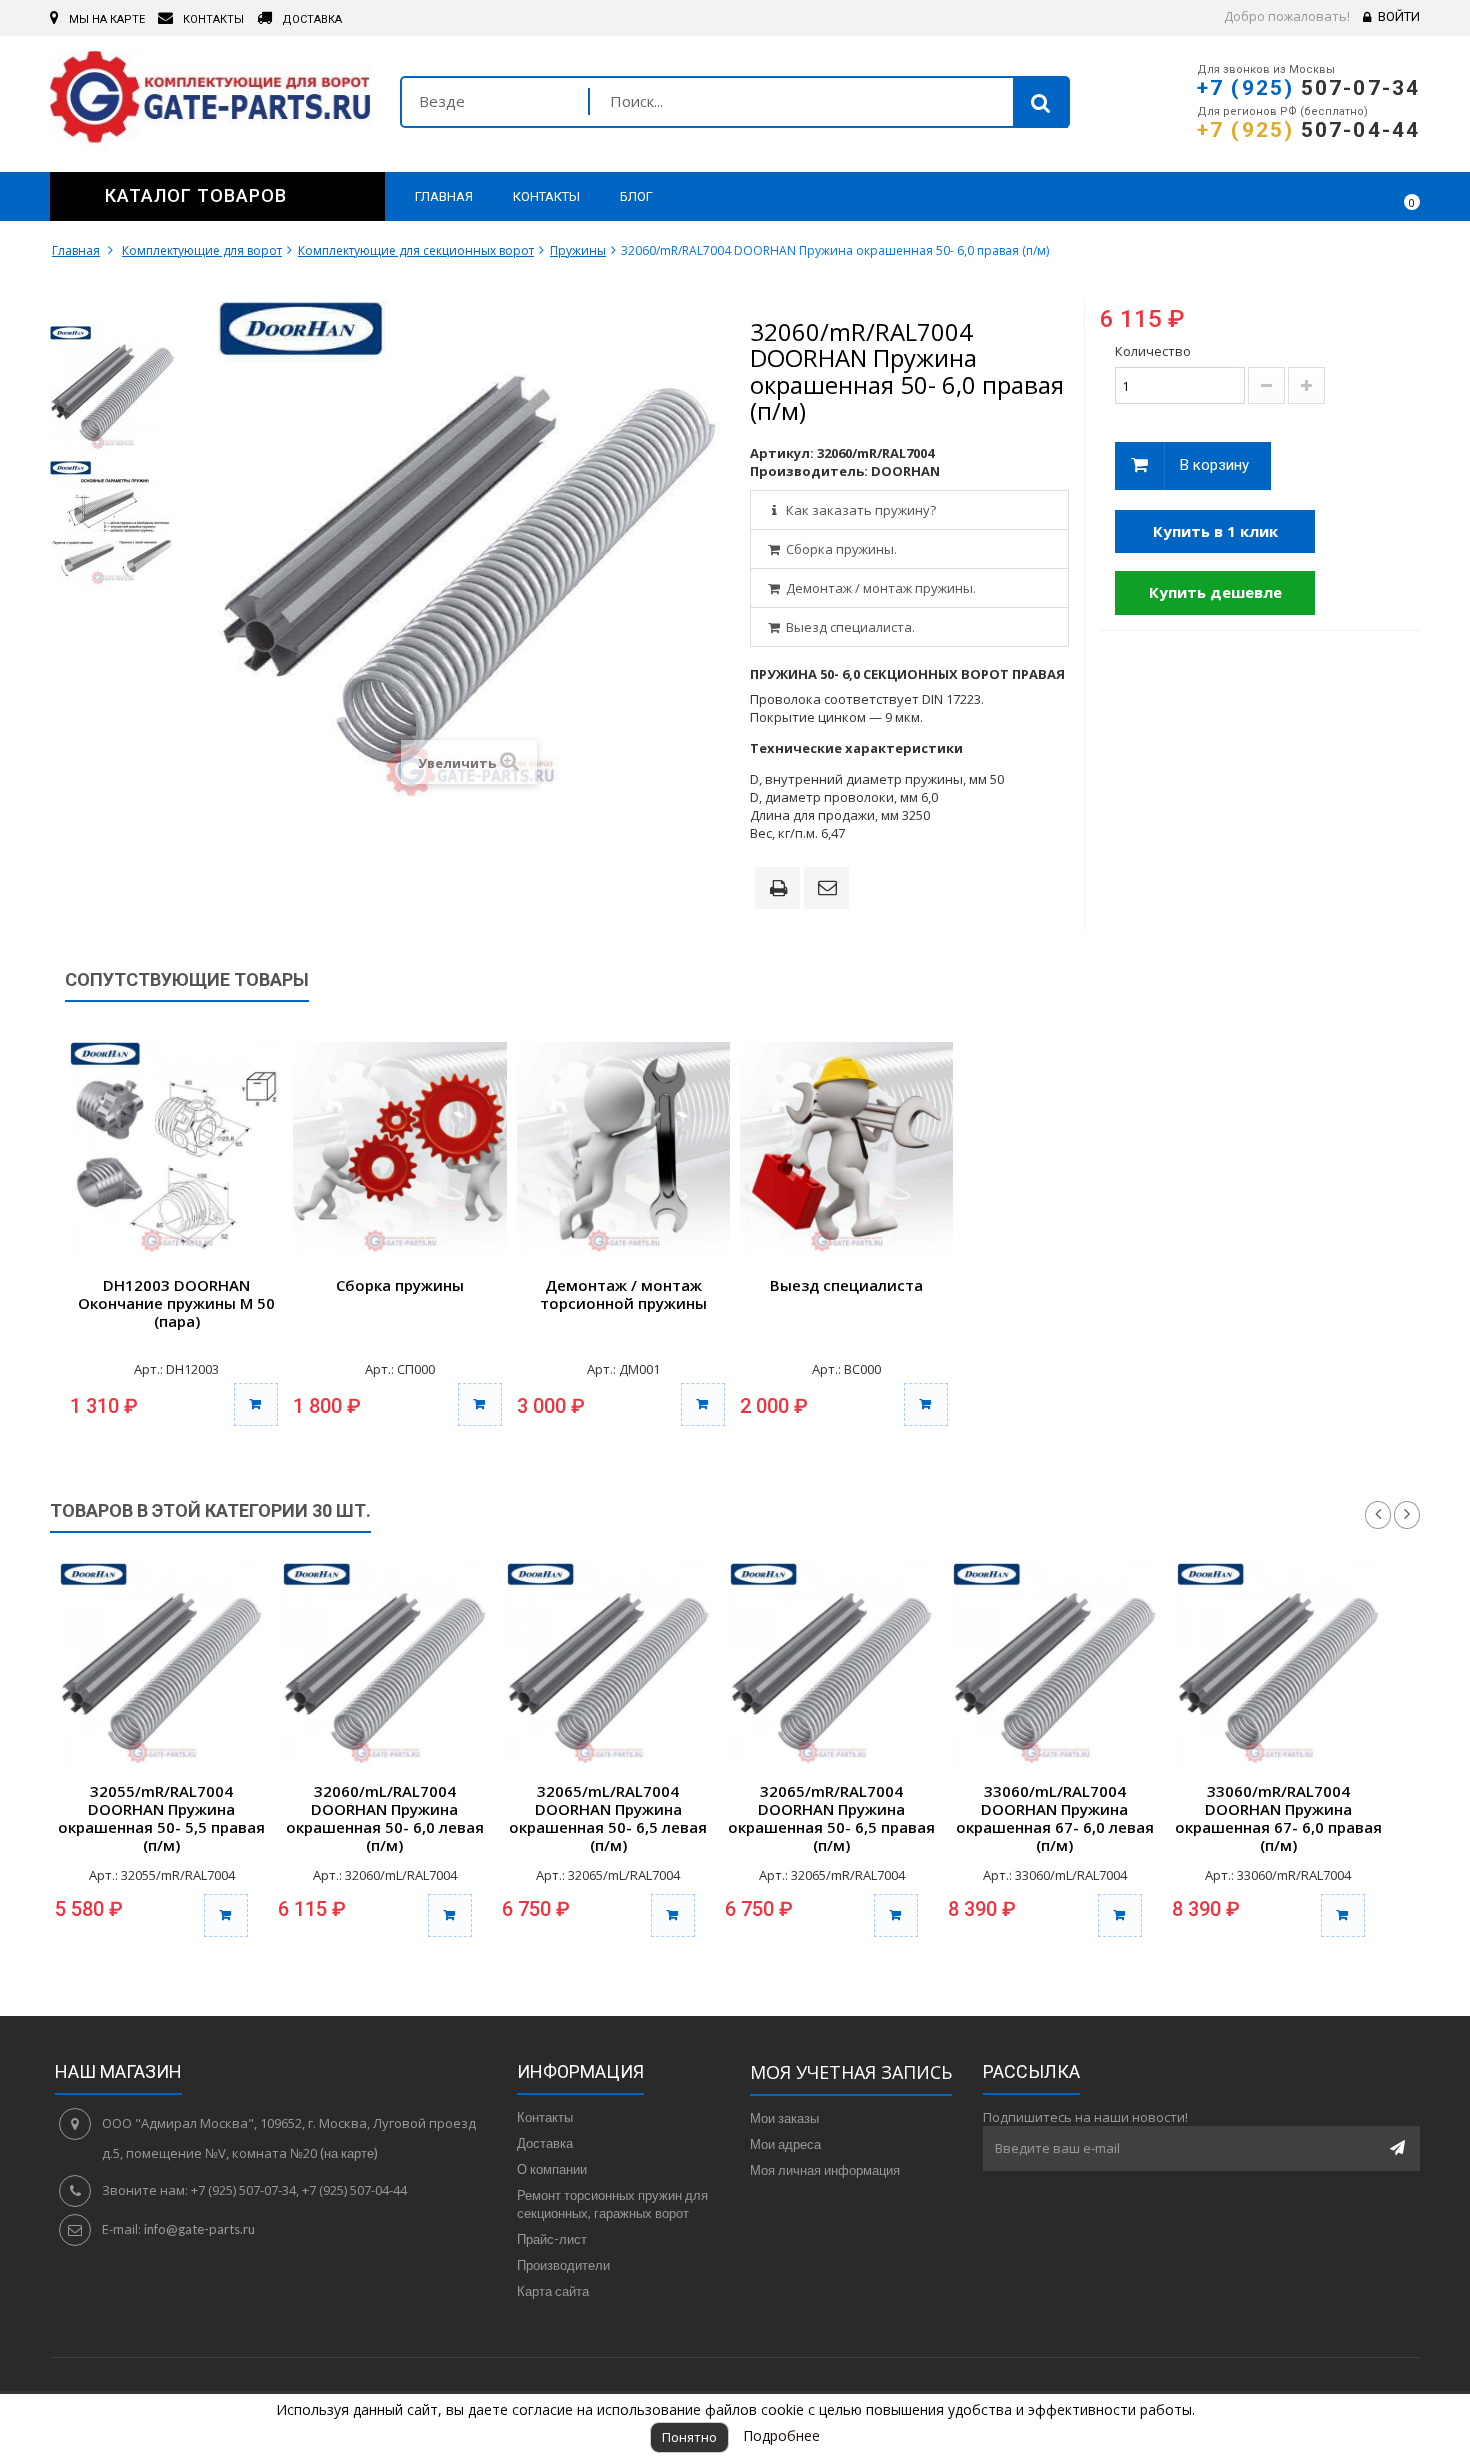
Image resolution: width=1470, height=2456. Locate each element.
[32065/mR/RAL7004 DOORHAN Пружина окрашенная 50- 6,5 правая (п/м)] (831, 1664)
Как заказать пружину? (859, 510)
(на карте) (349, 2153)
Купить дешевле (1215, 592)
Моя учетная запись (851, 2072)
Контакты (545, 2117)
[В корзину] (256, 1404)
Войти (1399, 16)
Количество (1153, 351)
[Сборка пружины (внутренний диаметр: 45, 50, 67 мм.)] (399, 1148)
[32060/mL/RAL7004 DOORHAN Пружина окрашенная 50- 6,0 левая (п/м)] (384, 1664)
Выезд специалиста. (849, 627)
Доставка (545, 2143)
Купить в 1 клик (1215, 531)
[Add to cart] (226, 1915)
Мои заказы (784, 2118)
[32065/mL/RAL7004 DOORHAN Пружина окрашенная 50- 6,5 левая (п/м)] (608, 1664)
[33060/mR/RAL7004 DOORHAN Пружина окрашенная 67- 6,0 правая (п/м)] (1278, 1664)
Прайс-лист (552, 2239)
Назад (1378, 1515)
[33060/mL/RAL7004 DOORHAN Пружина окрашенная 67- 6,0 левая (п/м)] (1054, 1664)
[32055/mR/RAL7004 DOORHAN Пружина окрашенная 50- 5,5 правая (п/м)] (161, 1664)
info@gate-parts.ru (199, 2229)
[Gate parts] (210, 101)
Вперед (1407, 1515)
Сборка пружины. (840, 549)
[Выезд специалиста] (846, 1148)
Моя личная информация (825, 2170)
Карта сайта (553, 2291)
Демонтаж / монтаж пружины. (879, 588)
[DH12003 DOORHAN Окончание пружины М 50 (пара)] (176, 1148)
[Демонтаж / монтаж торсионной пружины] (623, 1148)
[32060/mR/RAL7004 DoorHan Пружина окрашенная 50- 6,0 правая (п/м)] (112, 388)
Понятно (689, 2437)
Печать (782, 890)
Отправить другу (830, 889)
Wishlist (1346, 196)
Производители (563, 2265)
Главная (76, 250)
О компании (552, 2169)
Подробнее (781, 2435)
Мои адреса (785, 2144)
